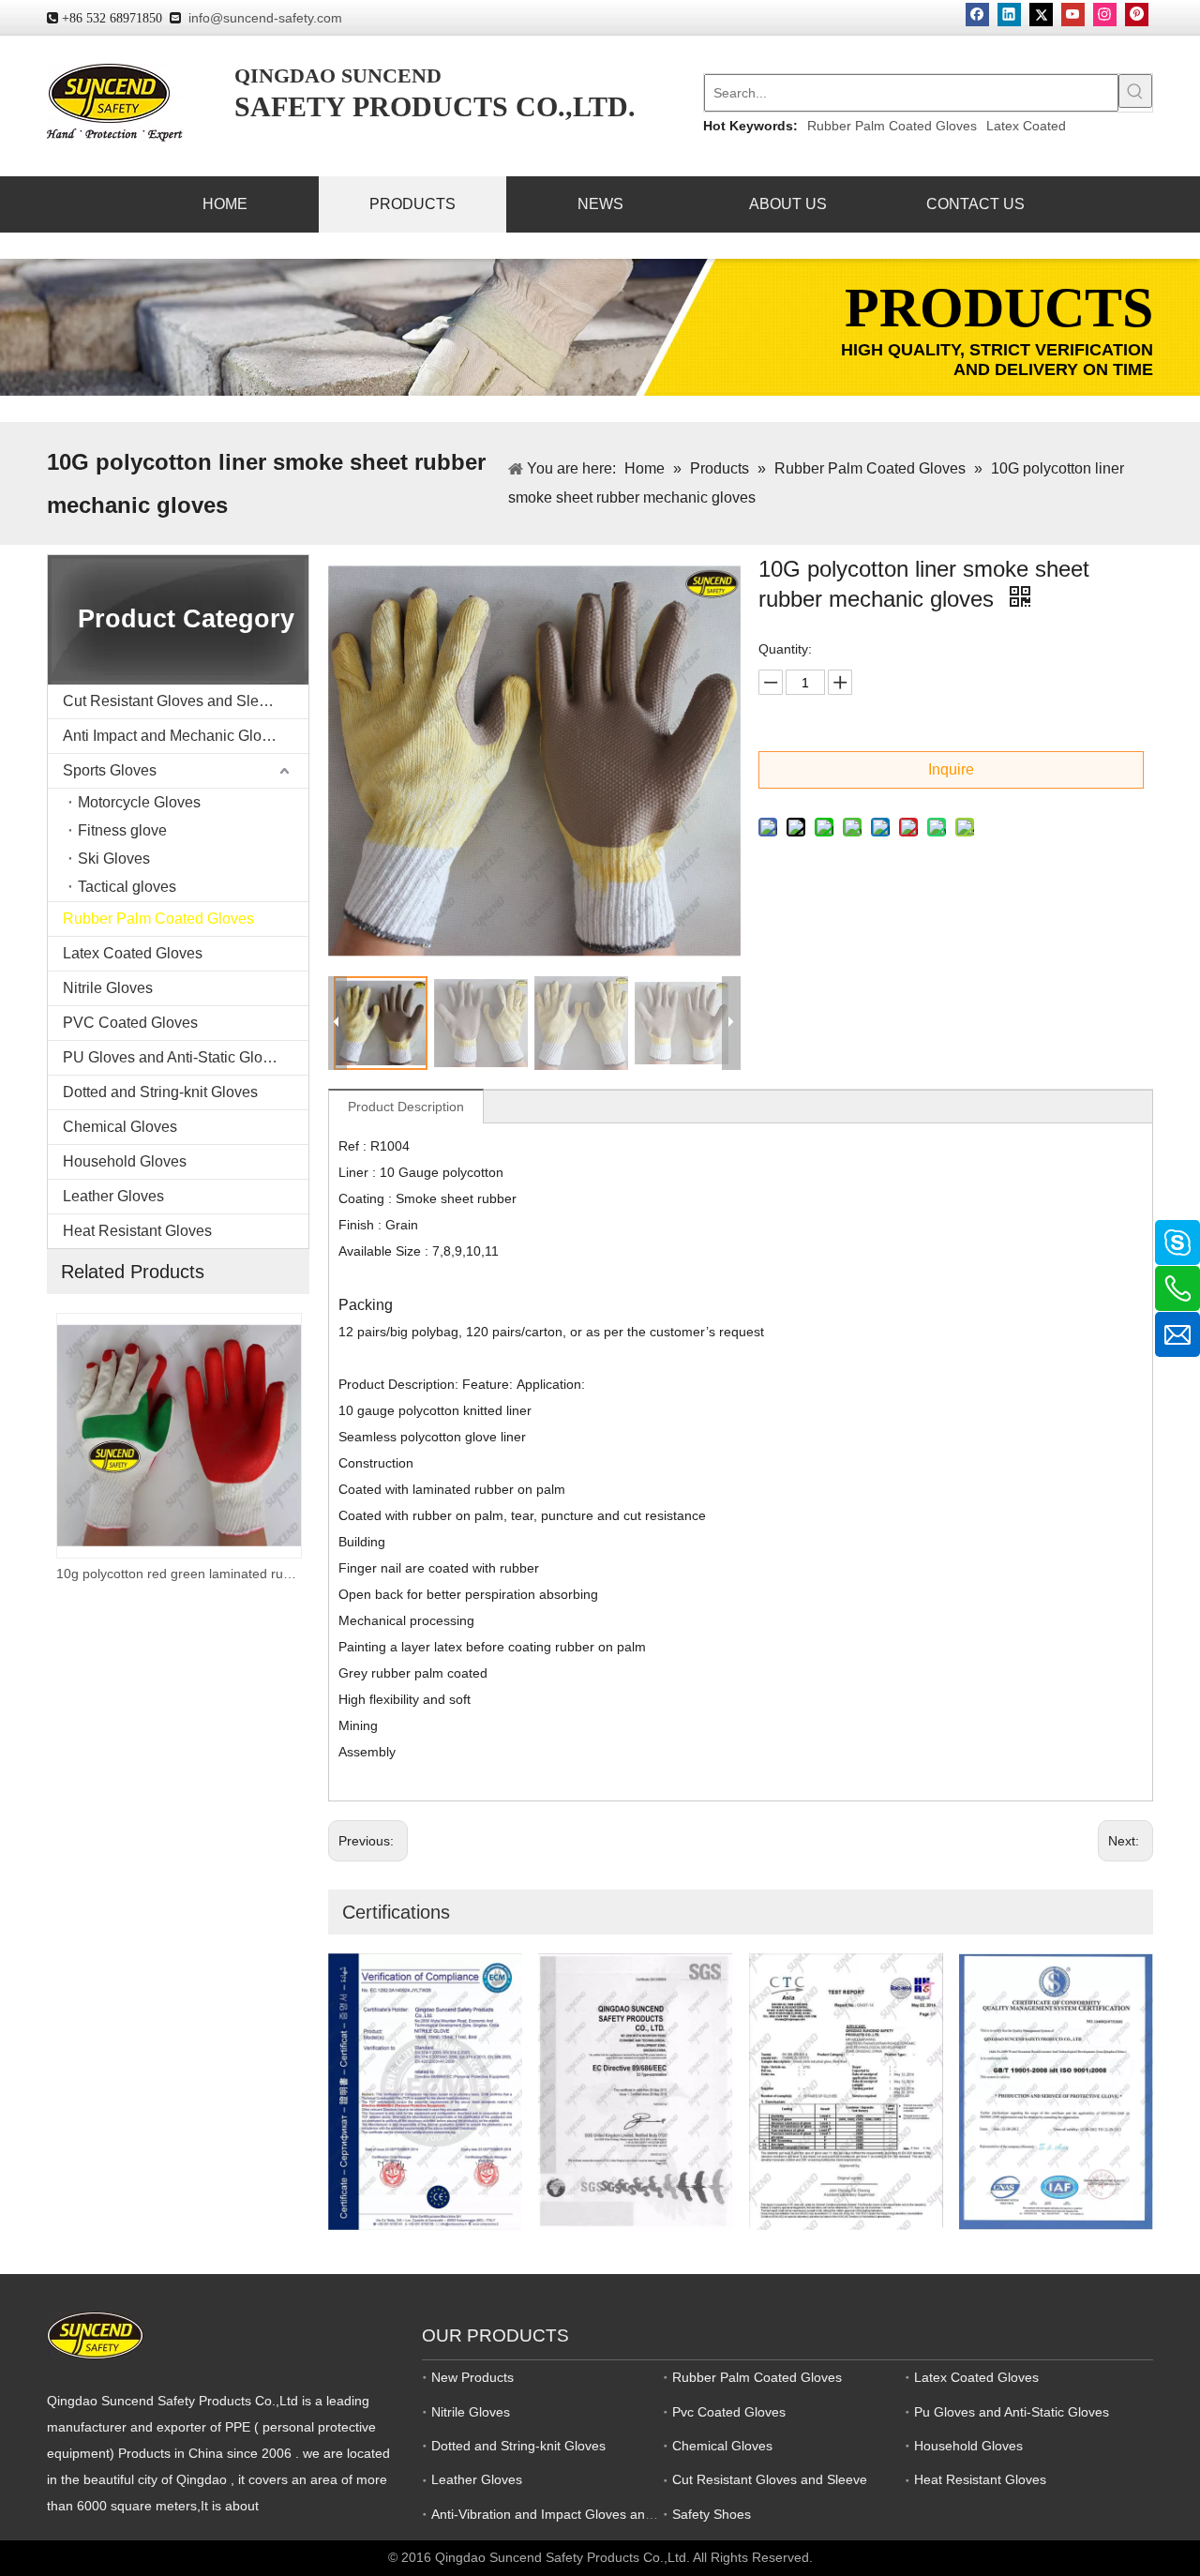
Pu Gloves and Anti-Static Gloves (1012, 2412)
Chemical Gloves (120, 1127)
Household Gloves (125, 1161)
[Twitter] (1041, 15)
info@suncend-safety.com (265, 18)
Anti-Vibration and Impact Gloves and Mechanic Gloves (595, 2514)
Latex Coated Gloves (133, 953)
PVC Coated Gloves (130, 1023)
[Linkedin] (1009, 15)
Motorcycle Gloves (139, 802)
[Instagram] (1105, 15)
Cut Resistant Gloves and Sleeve (173, 701)
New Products (472, 2377)
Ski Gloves (114, 859)
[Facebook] (977, 15)
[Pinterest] (1137, 15)
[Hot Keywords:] (1135, 91)
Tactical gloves (127, 887)
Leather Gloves (113, 1196)
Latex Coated (1026, 126)
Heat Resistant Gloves (137, 1231)
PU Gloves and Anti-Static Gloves (174, 1057)
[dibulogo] (95, 2335)
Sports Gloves (110, 770)
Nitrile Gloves (108, 988)
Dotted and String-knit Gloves (160, 1092)
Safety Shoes (712, 2514)
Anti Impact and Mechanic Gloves (174, 736)
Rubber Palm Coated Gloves (892, 126)
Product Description (406, 1107)
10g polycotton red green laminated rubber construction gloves (178, 1574)
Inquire (951, 769)
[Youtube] (1073, 15)
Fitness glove (122, 830)
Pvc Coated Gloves (729, 2412)
